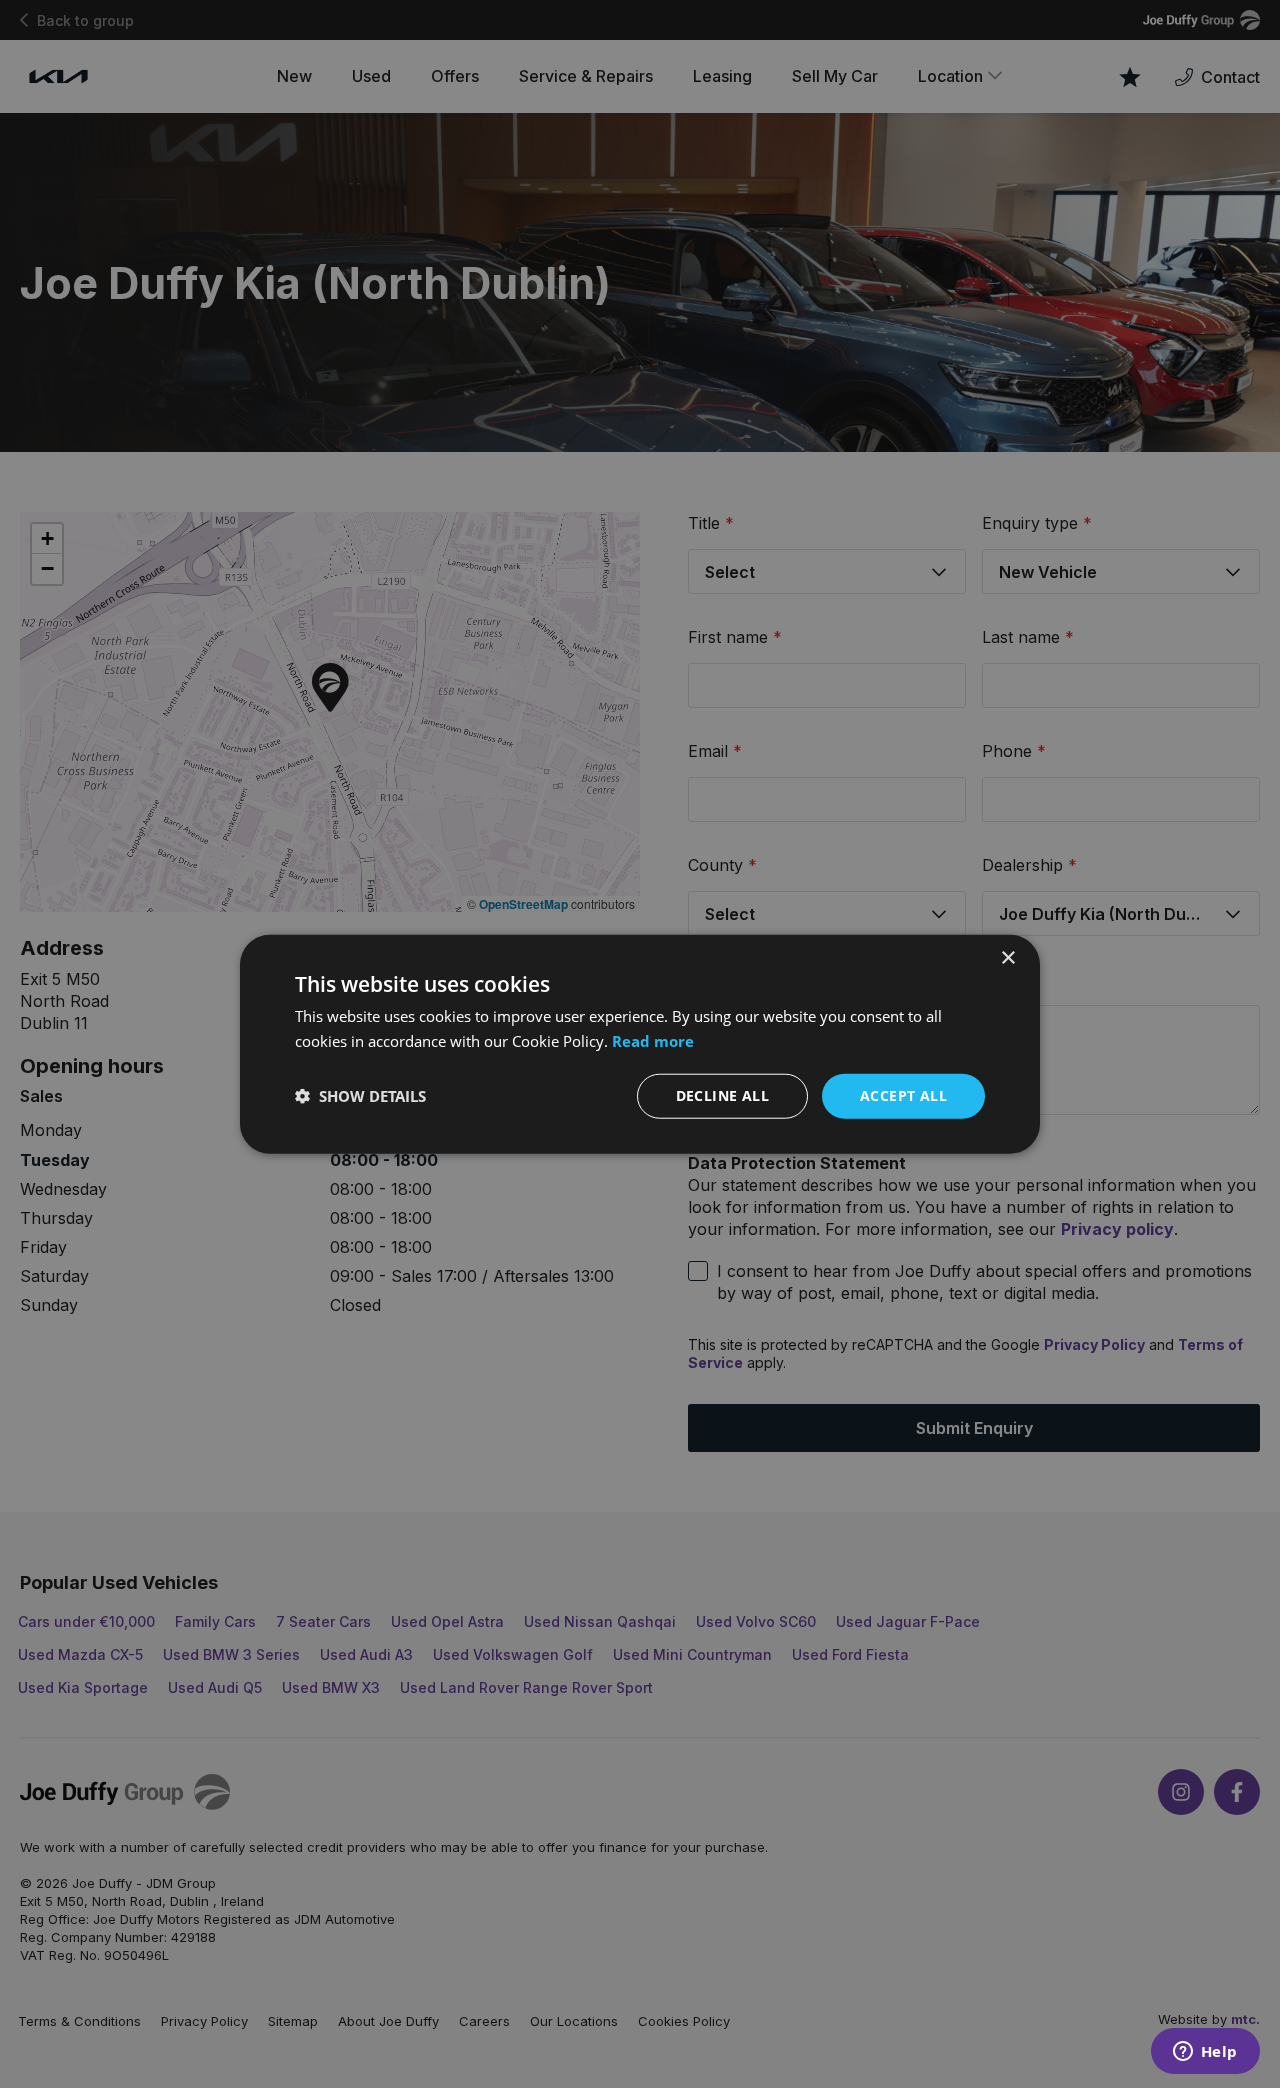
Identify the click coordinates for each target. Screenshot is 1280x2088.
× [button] (1007, 958)
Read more (653, 1041)
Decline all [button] (722, 1095)
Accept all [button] (903, 1095)
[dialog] (640, 1044)
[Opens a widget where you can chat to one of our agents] (1205, 2053)
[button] (360, 1096)
